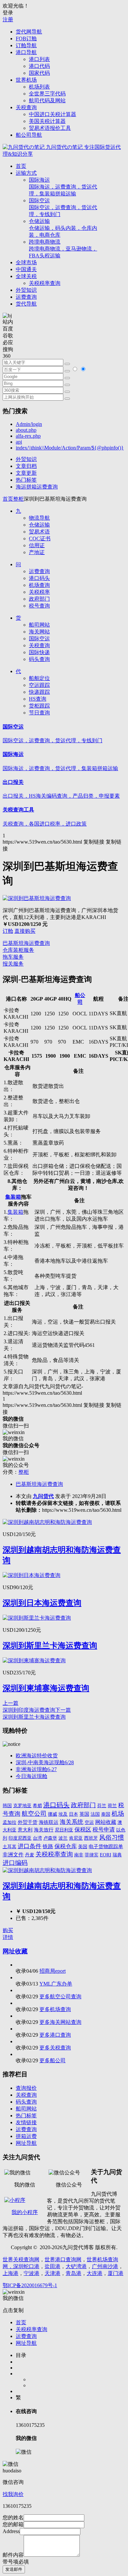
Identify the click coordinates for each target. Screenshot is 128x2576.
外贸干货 (28, 1822)
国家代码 (39, 73)
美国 (83, 1847)
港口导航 (26, 52)
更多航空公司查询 (60, 1997)
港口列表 (39, 59)
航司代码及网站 (47, 100)
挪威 (53, 1814)
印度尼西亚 (20, 1838)
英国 (84, 1814)
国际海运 (63, 187)
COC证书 (40, 539)
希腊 (37, 1806)
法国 (95, 1814)
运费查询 (26, 297)
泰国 (106, 1814)
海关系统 (72, 1822)
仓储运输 (63, 228)
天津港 (53, 2273)
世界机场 (26, 80)
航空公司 (34, 1814)
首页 (21, 166)
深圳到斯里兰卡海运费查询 (50, 1646)
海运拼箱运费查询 (37, 487)
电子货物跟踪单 (106, 1846)
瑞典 (117, 1855)
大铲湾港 (76, 2266)
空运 (89, 1822)
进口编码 (15, 1863)
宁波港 (32, 2273)
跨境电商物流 (63, 249)
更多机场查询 (55, 2009)
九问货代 (43, 1496)
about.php (26, 430)
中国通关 (26, 269)
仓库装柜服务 (18, 950)
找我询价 (13, 2494)
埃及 (63, 1814)
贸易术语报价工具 (50, 128)
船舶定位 (39, 678)
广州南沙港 (105, 2266)
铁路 (48, 1846)
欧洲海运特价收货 (37, 1756)
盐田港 (53, 2266)
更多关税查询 (55, 2048)
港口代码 (39, 66)
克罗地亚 (22, 1806)
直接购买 (25, 931)
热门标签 (26, 480)
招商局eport (53, 1971)
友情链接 (26, 2122)
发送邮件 (14, 2569)
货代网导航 (29, 32)
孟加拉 (10, 1822)
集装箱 (13, 1197)
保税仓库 (66, 1846)
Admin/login (29, 424)
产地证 (37, 552)
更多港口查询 (55, 2035)
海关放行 (44, 1830)
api (19, 442)
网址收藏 (15, 1951)
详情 (8, 1937)
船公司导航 (29, 135)
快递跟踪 (39, 692)
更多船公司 (53, 2060)
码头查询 (39, 659)
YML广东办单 (56, 1984)
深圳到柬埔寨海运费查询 (46, 1688)
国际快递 (39, 652)
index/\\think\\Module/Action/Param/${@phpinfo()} (70, 448)
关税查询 (26, 107)
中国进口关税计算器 (53, 114)
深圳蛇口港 (26, 2266)
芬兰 (102, 1806)
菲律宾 (92, 1855)
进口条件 (30, 1846)
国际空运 (63, 207)
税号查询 (39, 606)
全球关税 (26, 276)
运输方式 (26, 173)
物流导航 (39, 518)
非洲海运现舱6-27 (36, 1769)
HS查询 (38, 699)
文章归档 (26, 466)
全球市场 (26, 262)
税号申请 (104, 1830)
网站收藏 (106, 1822)
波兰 (63, 1838)
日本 (74, 1814)
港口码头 (39, 578)
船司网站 (39, 625)
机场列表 (39, 87)
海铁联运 (49, 1822)
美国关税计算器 (47, 121)
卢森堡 (50, 1838)
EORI (106, 1855)
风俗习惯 (112, 1837)
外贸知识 (26, 290)
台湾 (37, 1838)
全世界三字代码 (47, 94)
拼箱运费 (26, 2136)
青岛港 (74, 2273)
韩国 (7, 1806)
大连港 (95, 2273)
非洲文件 (13, 1855)
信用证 (37, 545)
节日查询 (39, 713)
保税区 (83, 1830)
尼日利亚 (64, 1830)
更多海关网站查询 (60, 2022)
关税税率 (39, 592)
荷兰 (112, 1806)
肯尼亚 (76, 1838)
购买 (8, 1930)
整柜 (18, 499)
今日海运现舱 (32, 1776)
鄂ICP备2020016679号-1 (30, 2285)
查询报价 (26, 2088)
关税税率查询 (45, 283)
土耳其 (10, 1847)
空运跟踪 (39, 685)
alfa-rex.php (28, 436)
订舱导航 (26, 45)
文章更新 (26, 473)
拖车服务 (13, 957)
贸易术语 (39, 532)
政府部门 (39, 599)
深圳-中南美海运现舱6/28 (45, 1762)
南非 (79, 1855)
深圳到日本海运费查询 (42, 1603)
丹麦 (30, 1855)
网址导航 (26, 2143)
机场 (118, 1814)
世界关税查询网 (21, 2259)
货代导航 (26, 304)
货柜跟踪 (39, 706)
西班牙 (91, 1838)
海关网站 (39, 632)
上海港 (11, 2273)
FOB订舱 (26, 39)
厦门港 (116, 2273)
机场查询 (39, 585)
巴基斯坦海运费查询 (26, 943)
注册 (8, 20)
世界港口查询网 (63, 2259)
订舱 (8, 931)
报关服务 (13, 964)
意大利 (25, 1830)
